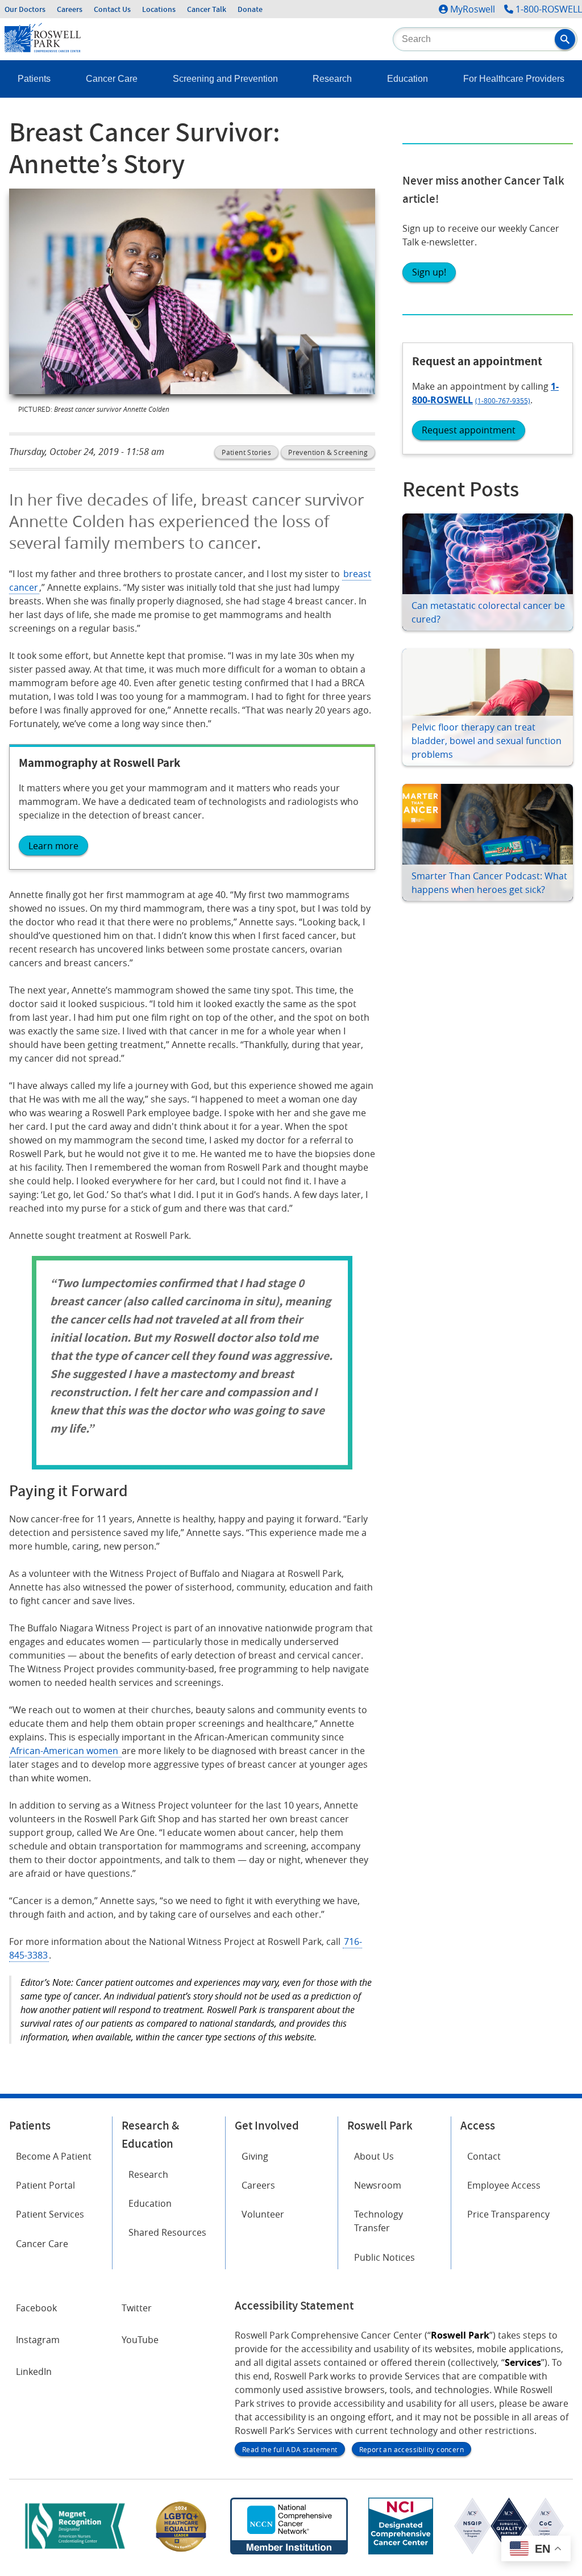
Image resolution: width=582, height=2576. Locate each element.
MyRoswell (473, 9)
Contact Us (112, 9)
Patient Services (50, 2214)
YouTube (140, 2340)
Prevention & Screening (328, 452)
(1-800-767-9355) (503, 400)
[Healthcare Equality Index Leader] (181, 2551)
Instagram (38, 2340)
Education (408, 79)
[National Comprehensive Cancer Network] (289, 2551)
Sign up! (429, 272)
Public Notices (384, 2257)
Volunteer (263, 2214)
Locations (159, 9)
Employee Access (504, 2185)
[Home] (43, 49)
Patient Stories (246, 452)
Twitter (137, 2308)
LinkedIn (34, 2372)
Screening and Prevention (225, 79)
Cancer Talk (207, 9)
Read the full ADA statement (290, 2449)
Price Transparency (508, 2214)
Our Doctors (25, 9)
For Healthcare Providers (514, 79)
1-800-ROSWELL (549, 9)
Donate (250, 9)
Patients (34, 79)
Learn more (53, 846)
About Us (374, 2156)
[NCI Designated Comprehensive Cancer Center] (401, 2551)
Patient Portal (45, 2185)
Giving (255, 2156)
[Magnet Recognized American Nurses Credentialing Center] (75, 2551)
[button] (565, 39)
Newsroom (378, 2185)
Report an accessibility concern (411, 2449)
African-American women (65, 1751)
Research (332, 79)
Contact (484, 2156)
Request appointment (469, 430)
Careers (70, 9)
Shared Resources (167, 2232)
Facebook (36, 2308)
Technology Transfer (379, 2221)
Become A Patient (54, 2156)
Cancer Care (112, 79)
